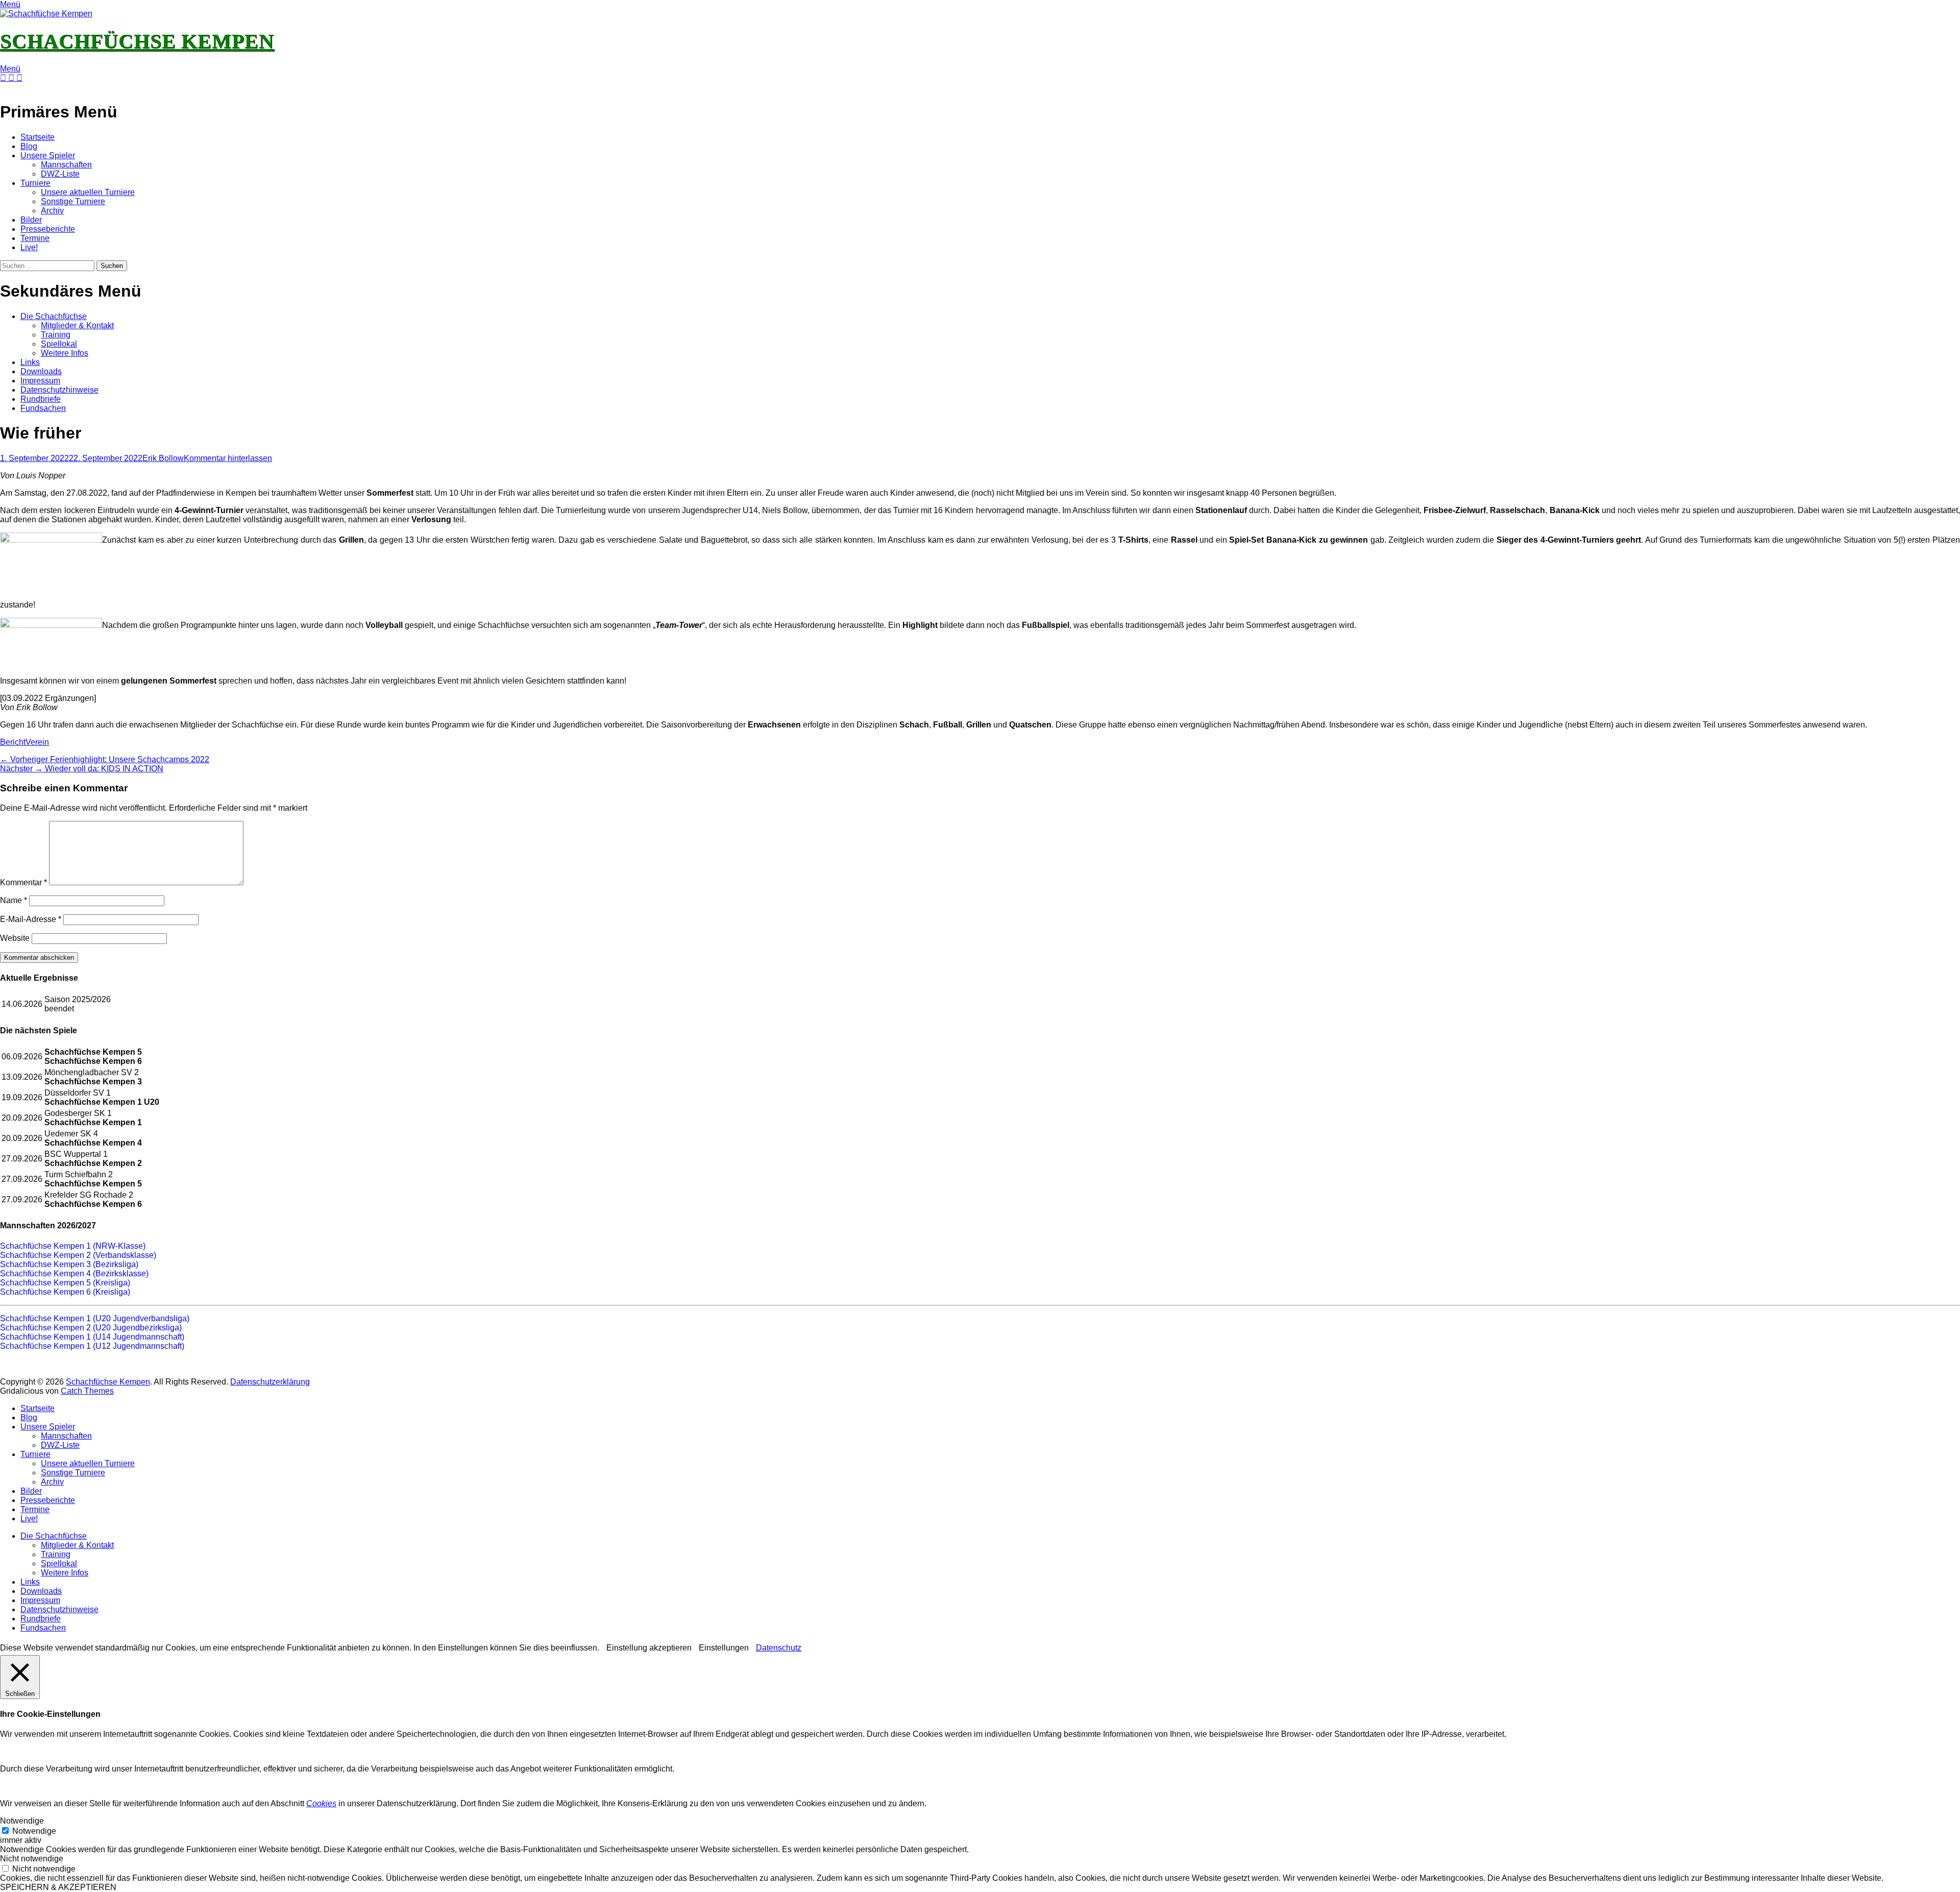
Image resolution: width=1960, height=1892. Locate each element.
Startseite (38, 137)
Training (56, 335)
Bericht (13, 742)
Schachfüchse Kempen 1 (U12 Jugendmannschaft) (92, 1346)
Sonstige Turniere (73, 201)
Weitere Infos (65, 353)
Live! (29, 247)
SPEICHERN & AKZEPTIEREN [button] (58, 1887)
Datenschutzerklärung (270, 1382)
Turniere (35, 183)
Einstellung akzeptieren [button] (649, 1648)
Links (30, 362)
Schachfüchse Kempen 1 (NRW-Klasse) (73, 1246)
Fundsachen (43, 408)
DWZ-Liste (60, 174)
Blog (29, 146)
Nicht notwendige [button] (32, 1859)
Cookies (321, 1803)
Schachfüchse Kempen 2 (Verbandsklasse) (78, 1255)
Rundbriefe (41, 399)
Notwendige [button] (22, 1821)
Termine (35, 238)
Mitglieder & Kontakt (77, 325)
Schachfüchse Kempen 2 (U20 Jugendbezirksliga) (91, 1328)
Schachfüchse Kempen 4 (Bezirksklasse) (74, 1274)
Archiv (52, 211)
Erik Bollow (163, 458)
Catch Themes (87, 1391)
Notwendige (34, 1831)
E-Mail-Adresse (31, 919)
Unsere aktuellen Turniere (88, 192)
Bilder (31, 220)
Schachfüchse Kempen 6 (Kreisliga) (65, 1292)
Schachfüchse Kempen (137, 41)
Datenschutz (779, 1648)
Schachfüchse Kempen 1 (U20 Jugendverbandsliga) (95, 1318)
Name (14, 900)
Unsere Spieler (48, 155)
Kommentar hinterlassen (228, 458)
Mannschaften (66, 165)
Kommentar (23, 882)
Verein (37, 742)
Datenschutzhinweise (59, 390)
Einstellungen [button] (724, 1648)
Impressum (40, 381)
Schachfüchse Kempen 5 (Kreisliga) (65, 1283)
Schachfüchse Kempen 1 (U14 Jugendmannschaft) (92, 1337)
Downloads (41, 371)
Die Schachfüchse (54, 316)
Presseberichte (48, 229)
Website (15, 938)
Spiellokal (59, 344)
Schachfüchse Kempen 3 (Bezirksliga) (69, 1264)
